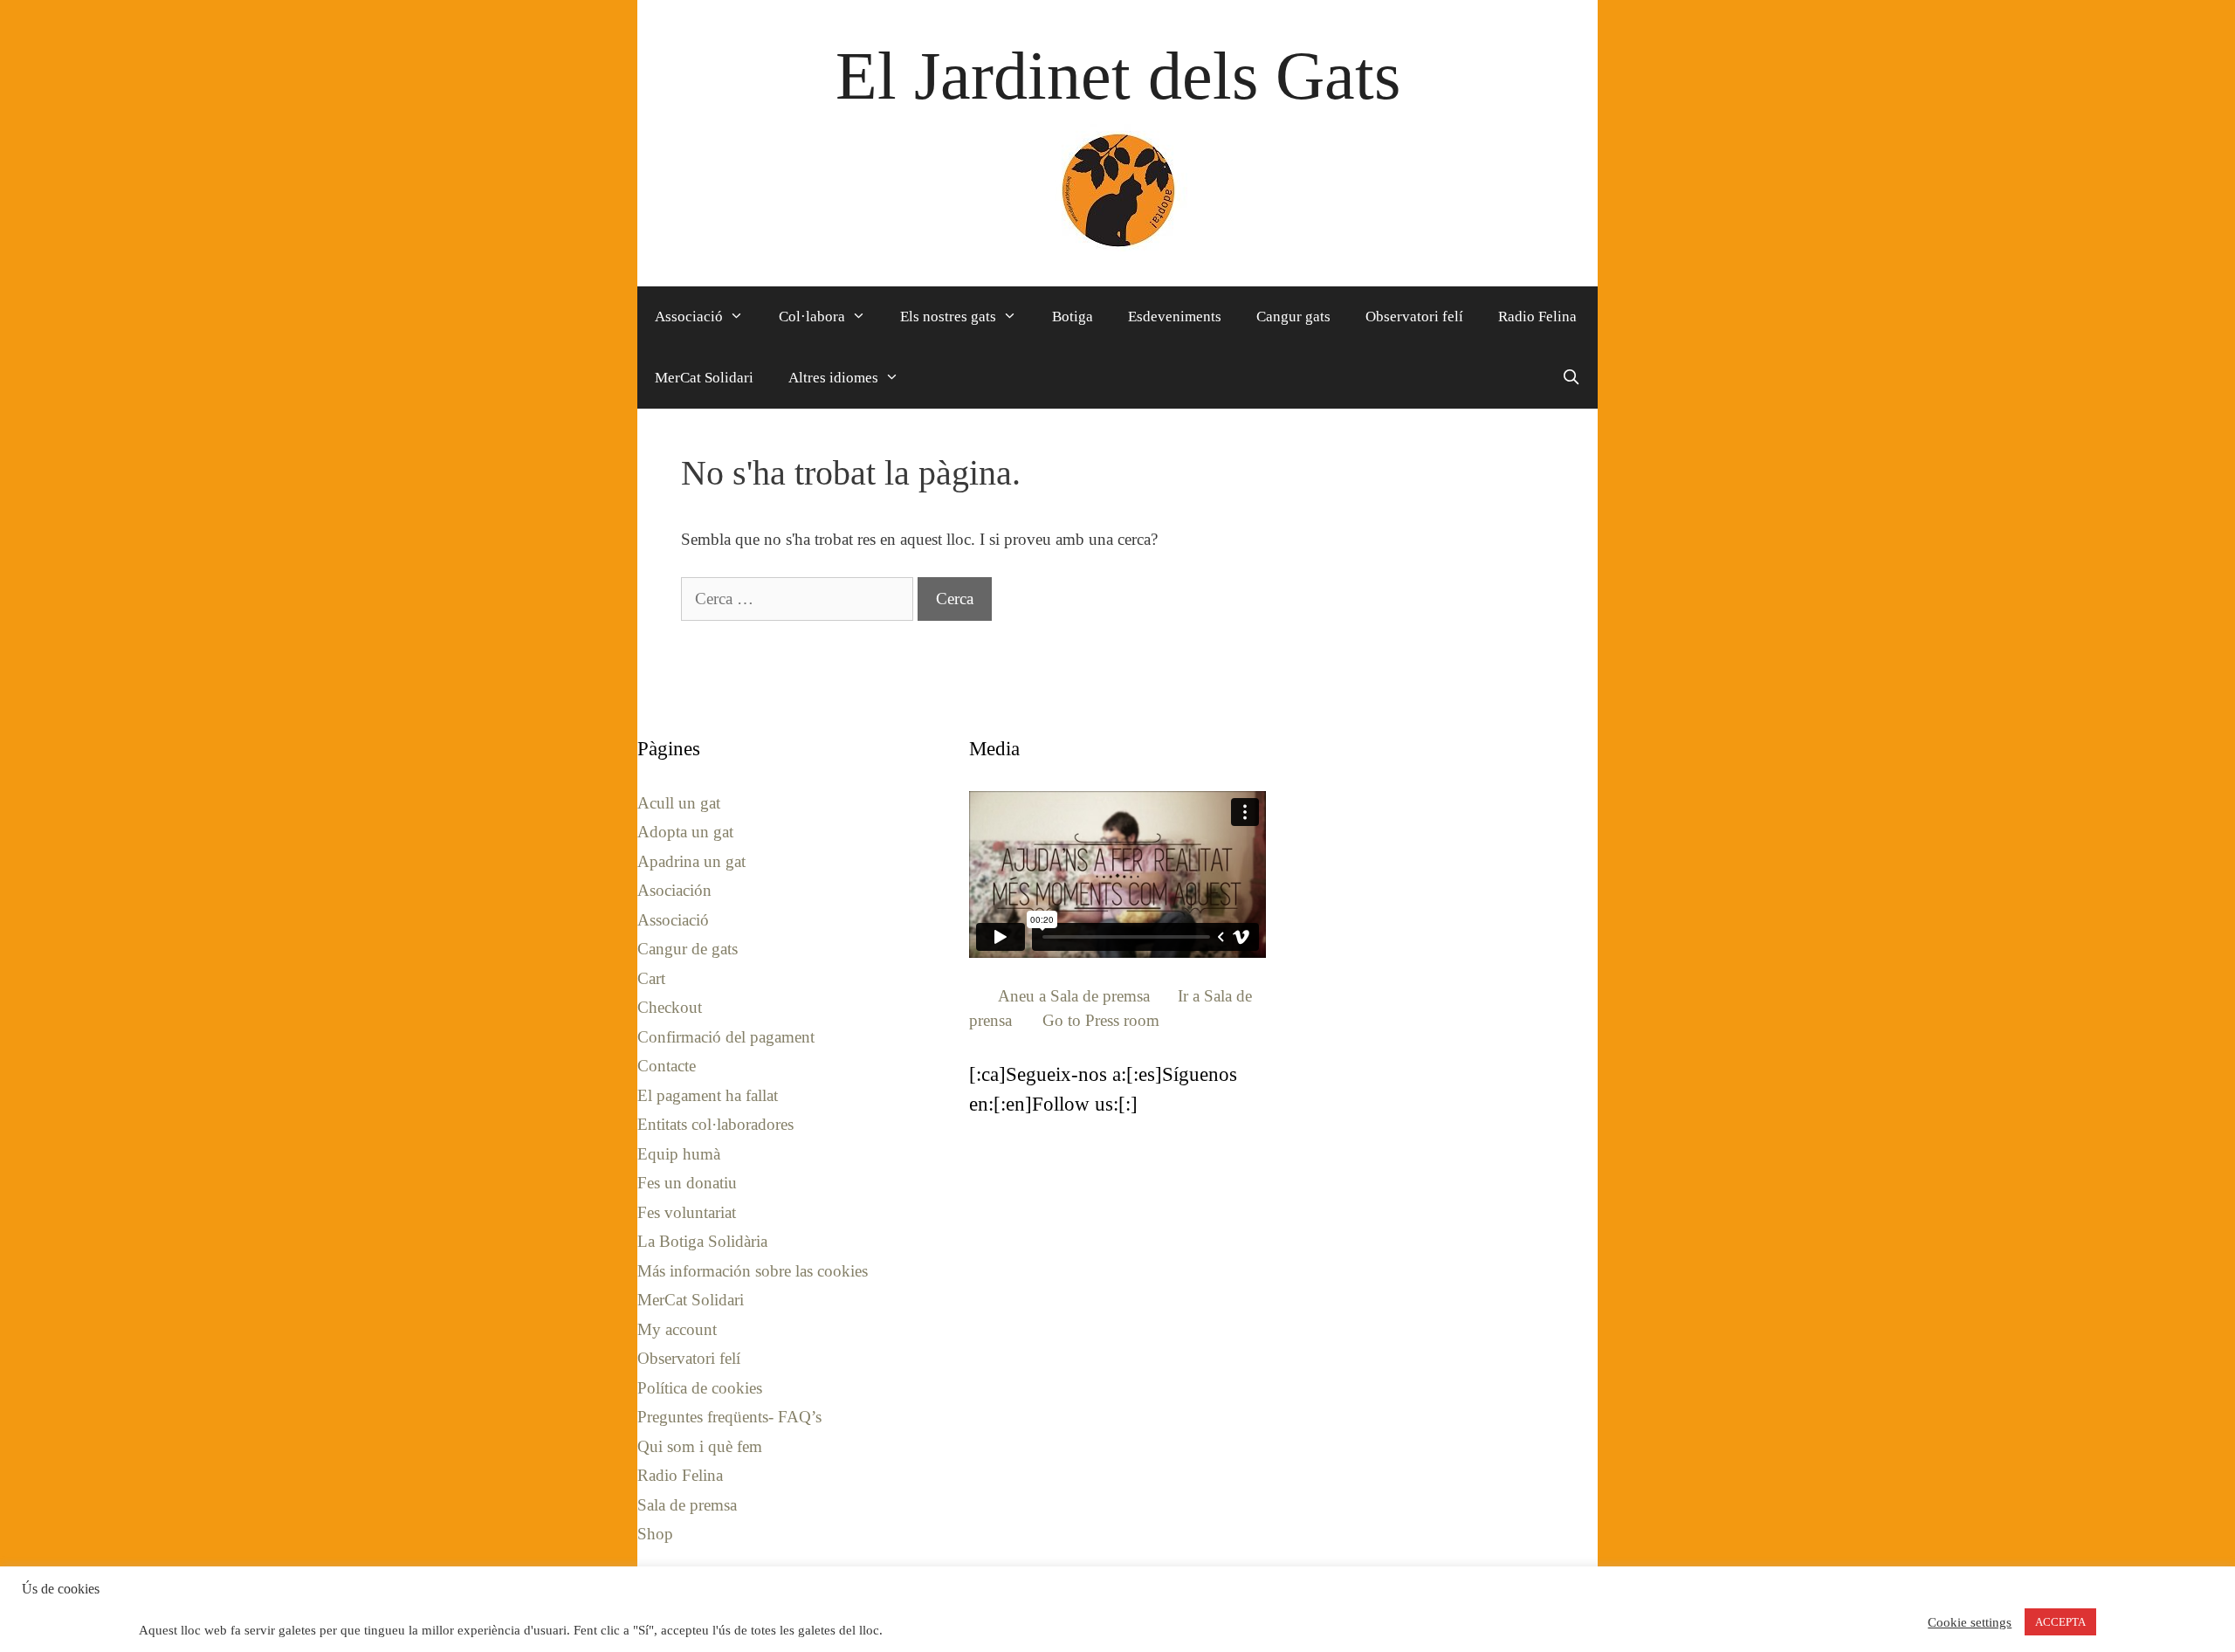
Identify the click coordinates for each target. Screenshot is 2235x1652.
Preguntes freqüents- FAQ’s (729, 1417)
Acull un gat (679, 803)
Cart (651, 978)
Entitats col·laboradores (715, 1124)
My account (677, 1329)
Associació (689, 317)
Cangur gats (1293, 317)
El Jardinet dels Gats (1118, 76)
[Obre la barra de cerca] (1571, 378)
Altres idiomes (833, 378)
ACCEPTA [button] (2060, 1622)
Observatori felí (1414, 317)
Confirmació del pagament (726, 1037)
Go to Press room (1101, 1020)
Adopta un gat (685, 832)
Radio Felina (1537, 317)
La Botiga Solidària (702, 1241)
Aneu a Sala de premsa (1074, 996)
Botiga (1073, 317)
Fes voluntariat (687, 1212)
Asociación (674, 890)
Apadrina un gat (691, 861)
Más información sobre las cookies (753, 1271)
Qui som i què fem (700, 1446)
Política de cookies (700, 1388)
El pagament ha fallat (708, 1095)
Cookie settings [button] (1970, 1622)
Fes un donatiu (687, 1183)
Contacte (667, 1066)
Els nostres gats (948, 317)
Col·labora (812, 317)
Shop (655, 1534)
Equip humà (679, 1154)
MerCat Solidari (704, 378)
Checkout (670, 1007)
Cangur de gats (688, 949)
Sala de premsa (687, 1505)
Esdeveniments (1175, 317)
